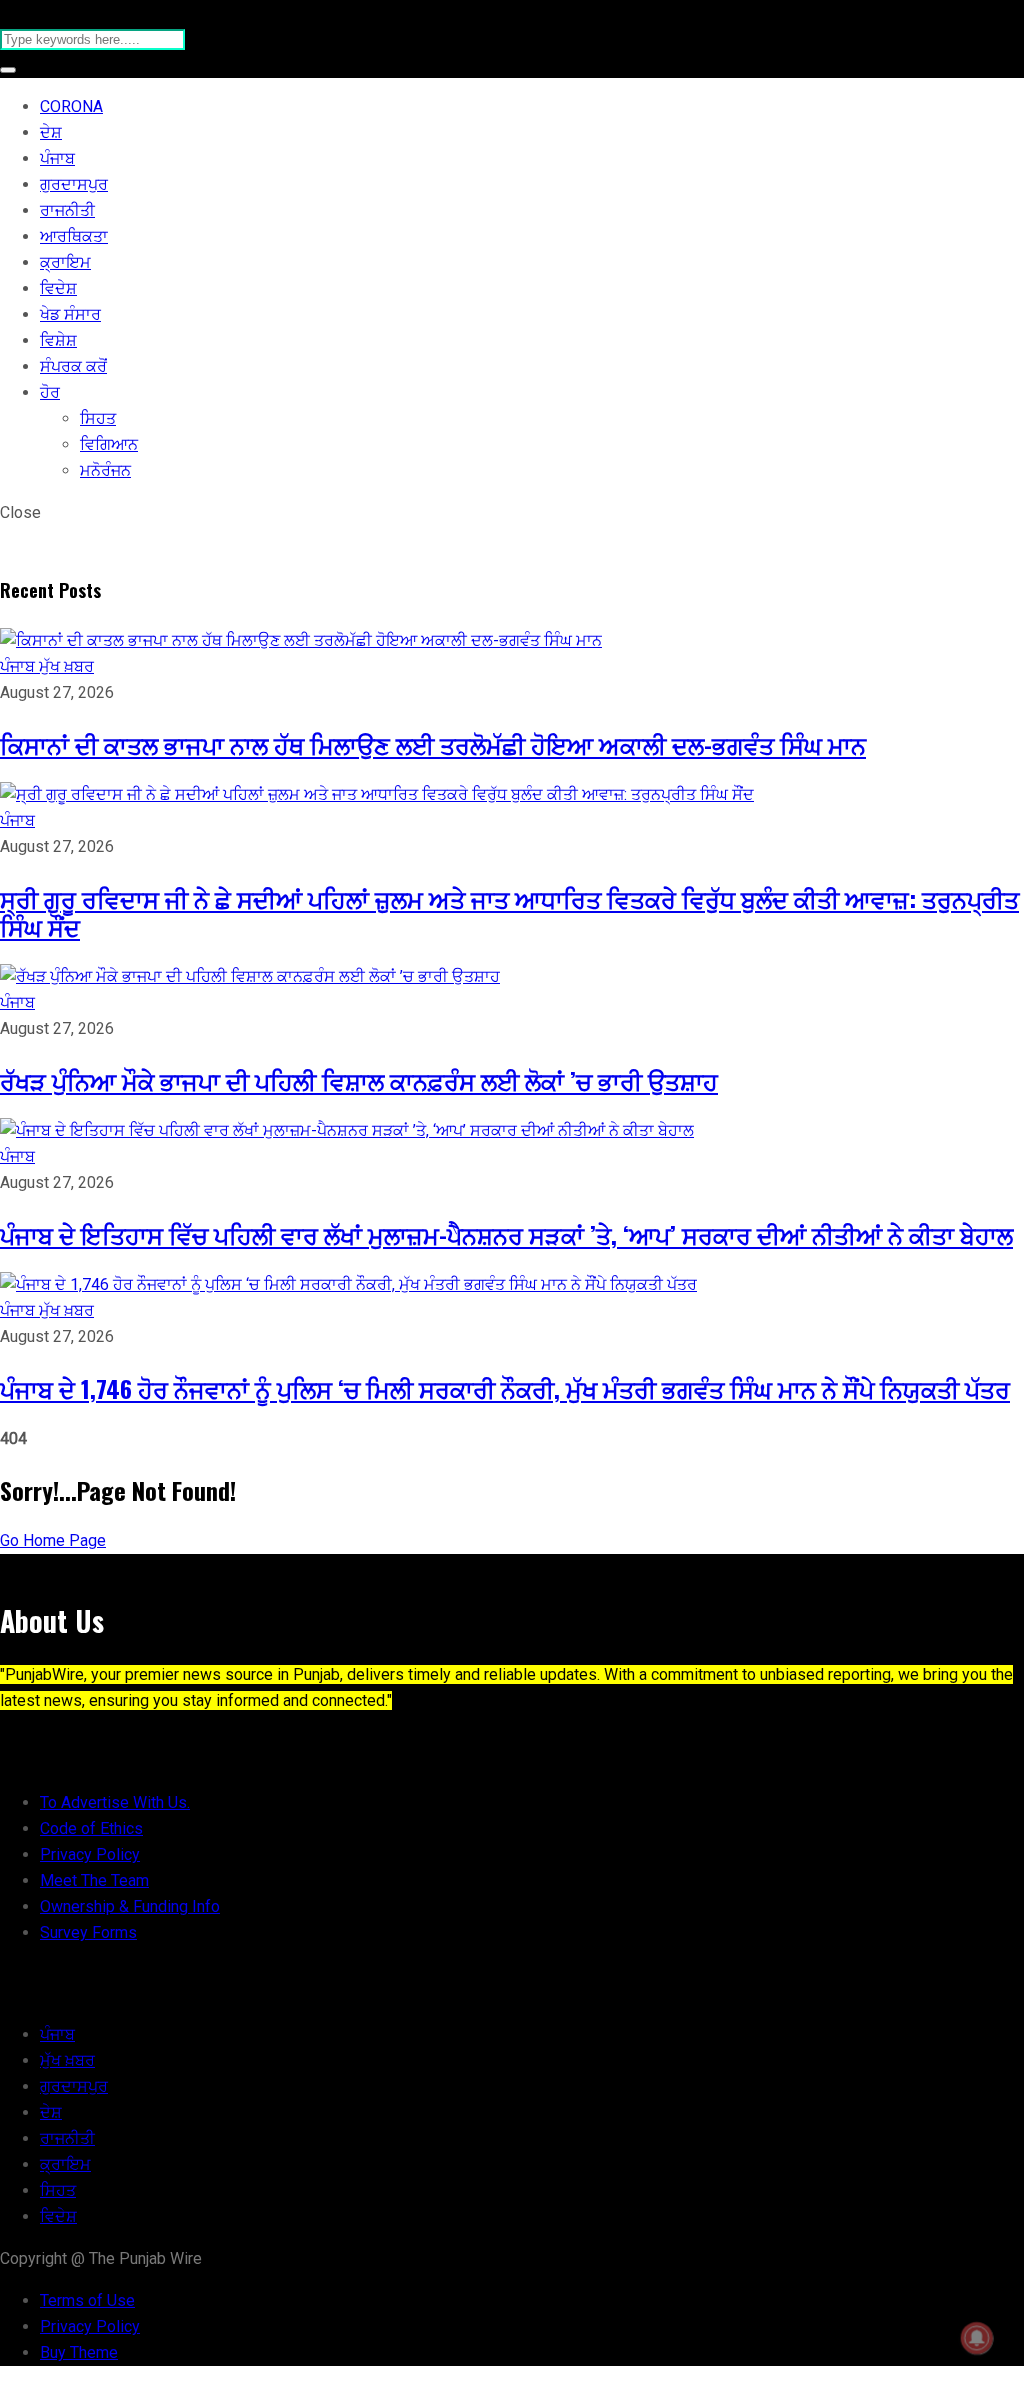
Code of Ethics (91, 1828)
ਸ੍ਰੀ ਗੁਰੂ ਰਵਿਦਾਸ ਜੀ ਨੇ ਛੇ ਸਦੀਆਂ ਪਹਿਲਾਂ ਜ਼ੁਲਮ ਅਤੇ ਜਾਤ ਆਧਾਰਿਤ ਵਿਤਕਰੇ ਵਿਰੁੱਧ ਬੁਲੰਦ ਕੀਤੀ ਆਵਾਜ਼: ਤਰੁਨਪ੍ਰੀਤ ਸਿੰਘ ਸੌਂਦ (509, 912)
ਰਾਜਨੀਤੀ (67, 210)
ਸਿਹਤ (98, 418)
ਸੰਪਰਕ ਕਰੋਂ (73, 366)
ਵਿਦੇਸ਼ (58, 288)
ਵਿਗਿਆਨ (109, 444)
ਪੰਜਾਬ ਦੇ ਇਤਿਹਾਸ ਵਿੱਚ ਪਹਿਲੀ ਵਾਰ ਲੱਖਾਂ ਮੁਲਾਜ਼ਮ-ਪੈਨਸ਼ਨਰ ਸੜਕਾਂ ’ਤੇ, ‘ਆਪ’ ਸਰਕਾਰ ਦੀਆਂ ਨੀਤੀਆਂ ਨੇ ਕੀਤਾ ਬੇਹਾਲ (506, 1234)
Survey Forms (88, 1932)
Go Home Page (53, 1540)
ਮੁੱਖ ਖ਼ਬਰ (66, 666)
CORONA (71, 106)
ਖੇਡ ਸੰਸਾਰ (70, 314)
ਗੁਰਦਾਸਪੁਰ (74, 184)
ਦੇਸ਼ (51, 132)
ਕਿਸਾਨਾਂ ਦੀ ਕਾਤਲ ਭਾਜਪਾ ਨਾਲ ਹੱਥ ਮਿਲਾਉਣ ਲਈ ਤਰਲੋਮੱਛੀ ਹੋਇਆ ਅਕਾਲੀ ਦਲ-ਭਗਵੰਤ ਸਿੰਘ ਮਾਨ (433, 744)
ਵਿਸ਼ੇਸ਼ (58, 340)
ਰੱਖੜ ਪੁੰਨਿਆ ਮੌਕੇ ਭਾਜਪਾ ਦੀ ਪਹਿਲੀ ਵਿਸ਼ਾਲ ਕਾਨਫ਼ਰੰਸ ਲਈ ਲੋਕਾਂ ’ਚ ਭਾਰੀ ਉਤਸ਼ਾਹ (359, 1080)
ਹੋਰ (50, 392)
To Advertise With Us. (115, 1802)
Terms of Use (87, 2300)
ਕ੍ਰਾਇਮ (65, 262)
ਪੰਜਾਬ (57, 158)
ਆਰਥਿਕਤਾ (74, 236)
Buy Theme (79, 2352)
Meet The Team (94, 1880)
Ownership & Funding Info (130, 1906)
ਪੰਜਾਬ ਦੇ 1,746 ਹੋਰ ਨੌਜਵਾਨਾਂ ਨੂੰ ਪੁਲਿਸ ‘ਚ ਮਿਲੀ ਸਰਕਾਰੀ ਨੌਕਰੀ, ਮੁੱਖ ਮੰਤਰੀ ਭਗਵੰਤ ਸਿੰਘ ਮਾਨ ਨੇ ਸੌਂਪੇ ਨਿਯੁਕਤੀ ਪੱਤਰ (505, 1388)
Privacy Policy (90, 1854)
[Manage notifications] (977, 2338)
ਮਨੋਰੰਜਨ (105, 470)
